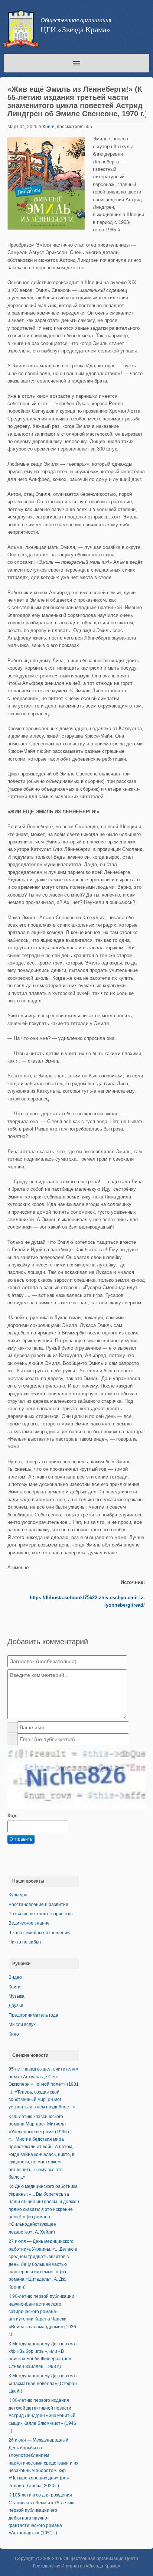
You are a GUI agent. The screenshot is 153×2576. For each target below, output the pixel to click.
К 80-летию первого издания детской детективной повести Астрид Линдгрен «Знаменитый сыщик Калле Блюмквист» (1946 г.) (42, 2416)
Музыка (17, 1996)
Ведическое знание (29, 1923)
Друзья (16, 2006)
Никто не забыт (25, 1942)
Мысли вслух (22, 2024)
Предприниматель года (33, 2015)
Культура (18, 1895)
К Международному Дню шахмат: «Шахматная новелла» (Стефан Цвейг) (43, 2383)
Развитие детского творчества (41, 1914)
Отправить (21, 1839)
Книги (49, 127)
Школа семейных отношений (39, 1933)
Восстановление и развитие (38, 1905)
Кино (14, 2034)
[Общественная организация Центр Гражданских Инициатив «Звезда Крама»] (20, 30)
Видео (15, 1977)
